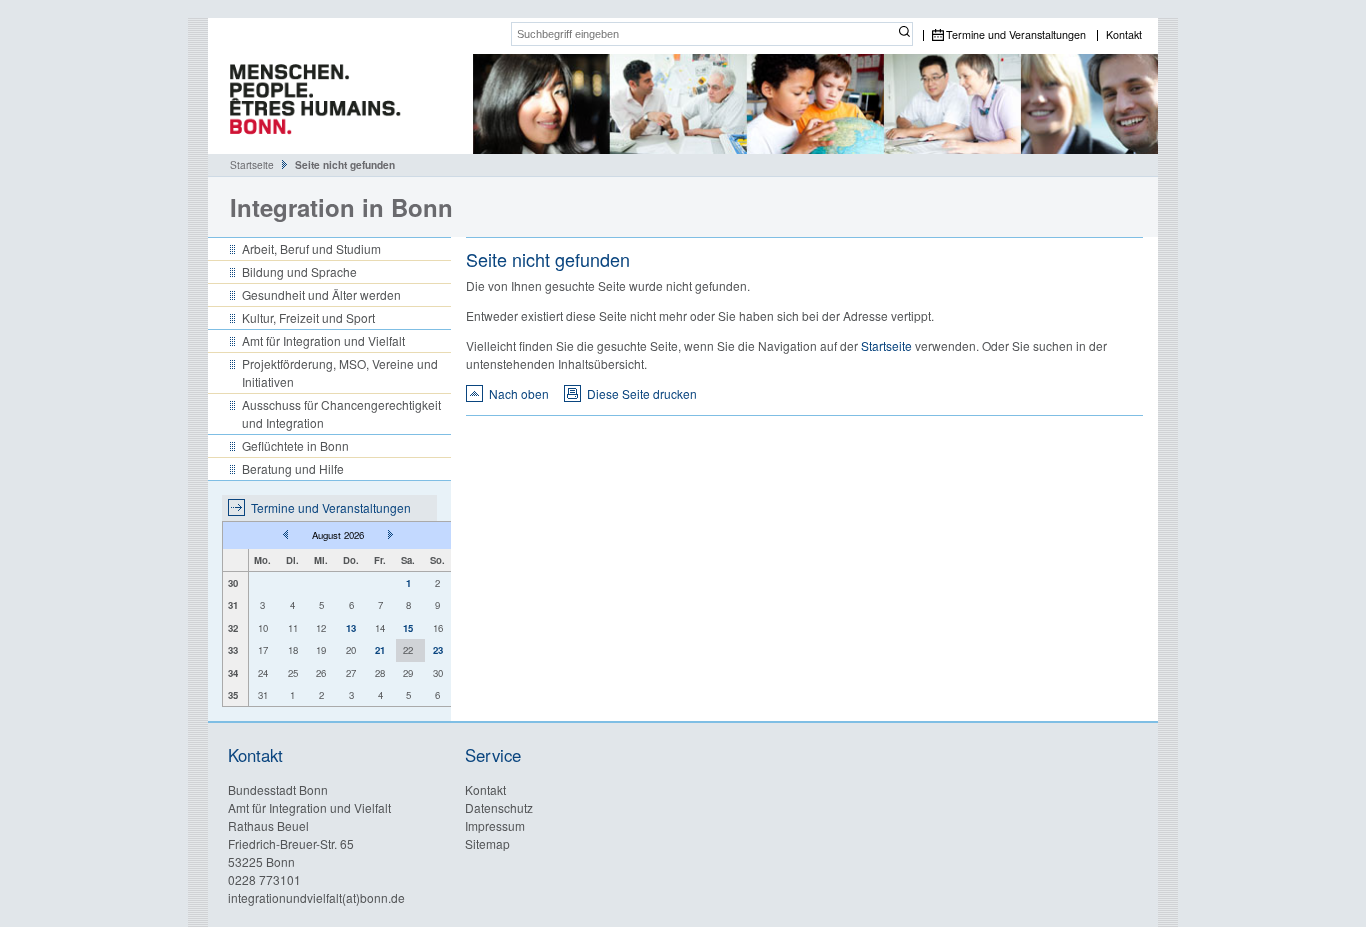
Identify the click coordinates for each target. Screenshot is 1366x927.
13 (351, 628)
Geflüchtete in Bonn (295, 445)
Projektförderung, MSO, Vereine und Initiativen (340, 372)
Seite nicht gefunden (345, 165)
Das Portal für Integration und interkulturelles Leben (308, 104)
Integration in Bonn (341, 207)
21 (380, 650)
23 (438, 650)
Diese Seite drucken (642, 393)
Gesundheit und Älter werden (321, 294)
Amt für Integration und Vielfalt (323, 340)
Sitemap (487, 843)
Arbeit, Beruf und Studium (311, 248)
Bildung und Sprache (299, 271)
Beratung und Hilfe (293, 468)
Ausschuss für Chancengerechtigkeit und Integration (341, 413)
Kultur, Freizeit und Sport (308, 317)
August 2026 (338, 535)
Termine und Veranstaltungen (1016, 35)
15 (408, 628)
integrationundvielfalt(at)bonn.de (316, 897)
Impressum (495, 825)
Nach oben (519, 393)
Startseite (252, 164)
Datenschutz (499, 807)
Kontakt (1124, 35)
